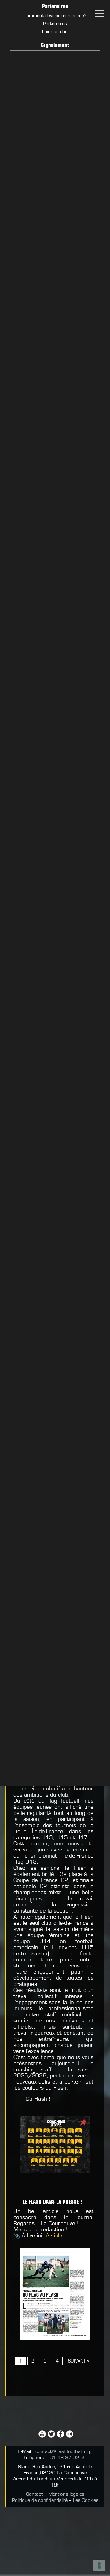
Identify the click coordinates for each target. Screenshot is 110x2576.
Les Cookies (86, 2501)
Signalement (55, 46)
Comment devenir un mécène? (55, 16)
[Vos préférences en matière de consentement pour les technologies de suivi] (99, 2565)
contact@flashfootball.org (64, 2452)
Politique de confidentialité (40, 2501)
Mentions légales (66, 2495)
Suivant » (79, 2361)
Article (54, 2236)
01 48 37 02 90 (68, 2458)
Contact (34, 2495)
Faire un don (55, 32)
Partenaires (55, 7)
